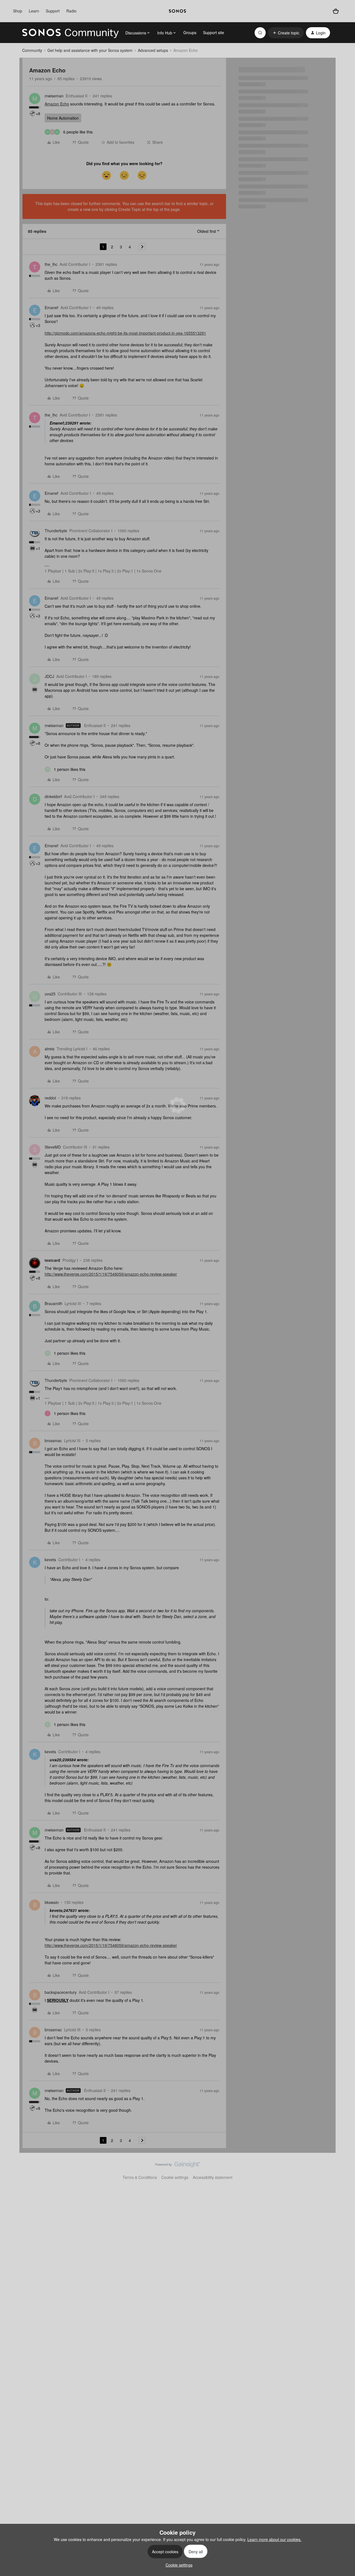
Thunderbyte (56, 531)
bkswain (52, 1902)
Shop (18, 11)
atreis (50, 1049)
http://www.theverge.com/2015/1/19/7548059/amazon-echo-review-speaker (111, 1274)
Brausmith (54, 1303)
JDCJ (49, 676)
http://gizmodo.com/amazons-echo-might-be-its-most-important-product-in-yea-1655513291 (125, 333)
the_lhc (51, 264)
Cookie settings (175, 2177)
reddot (50, 1098)
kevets (50, 1560)
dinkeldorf (53, 796)
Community (32, 50)
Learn (34, 11)
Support (53, 11)
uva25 (50, 994)
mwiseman (54, 96)
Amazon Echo (57, 104)
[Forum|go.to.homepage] (70, 33)
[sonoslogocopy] (177, 11)
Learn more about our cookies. (274, 2539)
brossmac (53, 1440)
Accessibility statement (213, 2177)
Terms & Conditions (140, 2177)
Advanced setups (153, 50)
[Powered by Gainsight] (178, 2166)
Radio (71, 11)
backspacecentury (61, 1992)
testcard (52, 1260)
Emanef (51, 307)
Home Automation (63, 118)
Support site (214, 32)
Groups (190, 32)
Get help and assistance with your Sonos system (90, 50)
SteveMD (53, 1147)
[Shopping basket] (336, 11)
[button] (286, 33)
